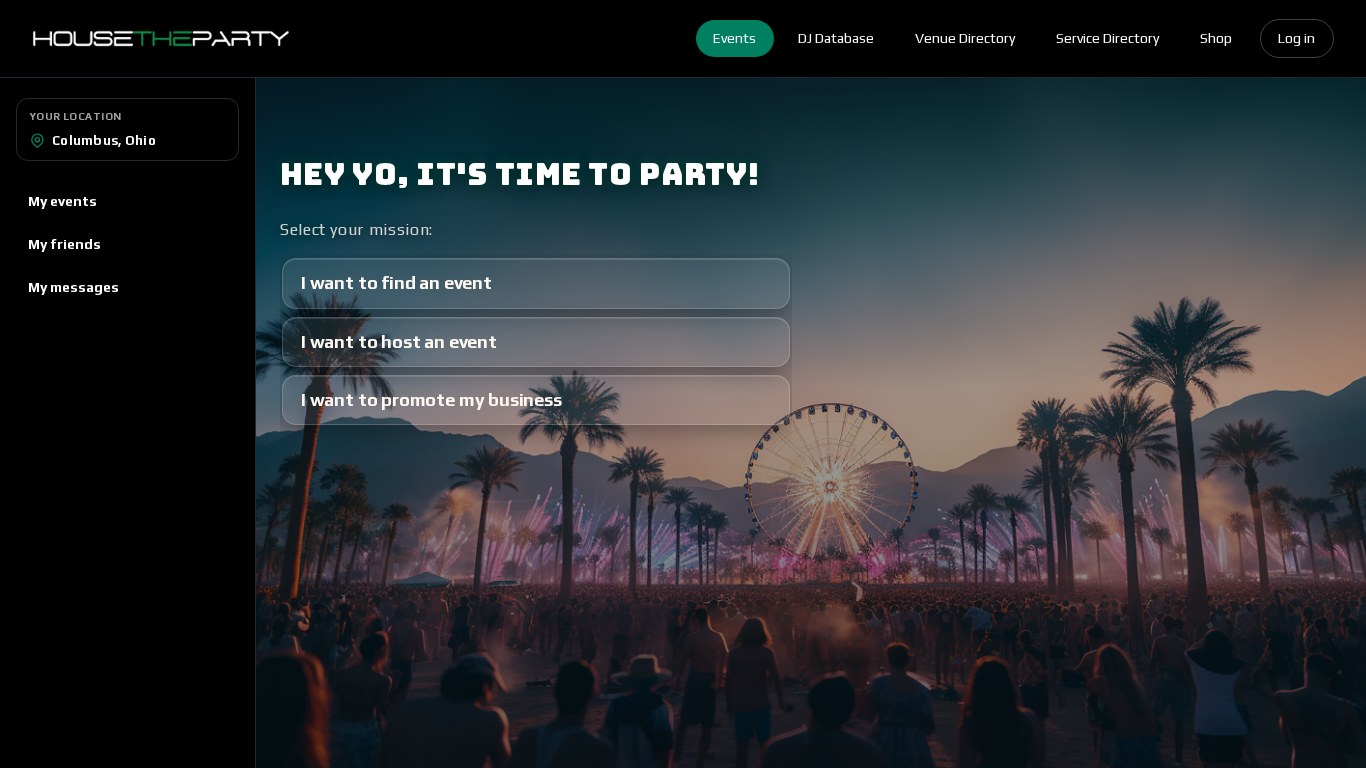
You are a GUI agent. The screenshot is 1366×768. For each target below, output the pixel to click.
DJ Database (836, 38)
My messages (73, 287)
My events (62, 201)
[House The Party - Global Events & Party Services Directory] (160, 39)
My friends (64, 244)
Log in (1296, 38)
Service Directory (1107, 38)
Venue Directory (965, 38)
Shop (1216, 38)
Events (734, 38)
